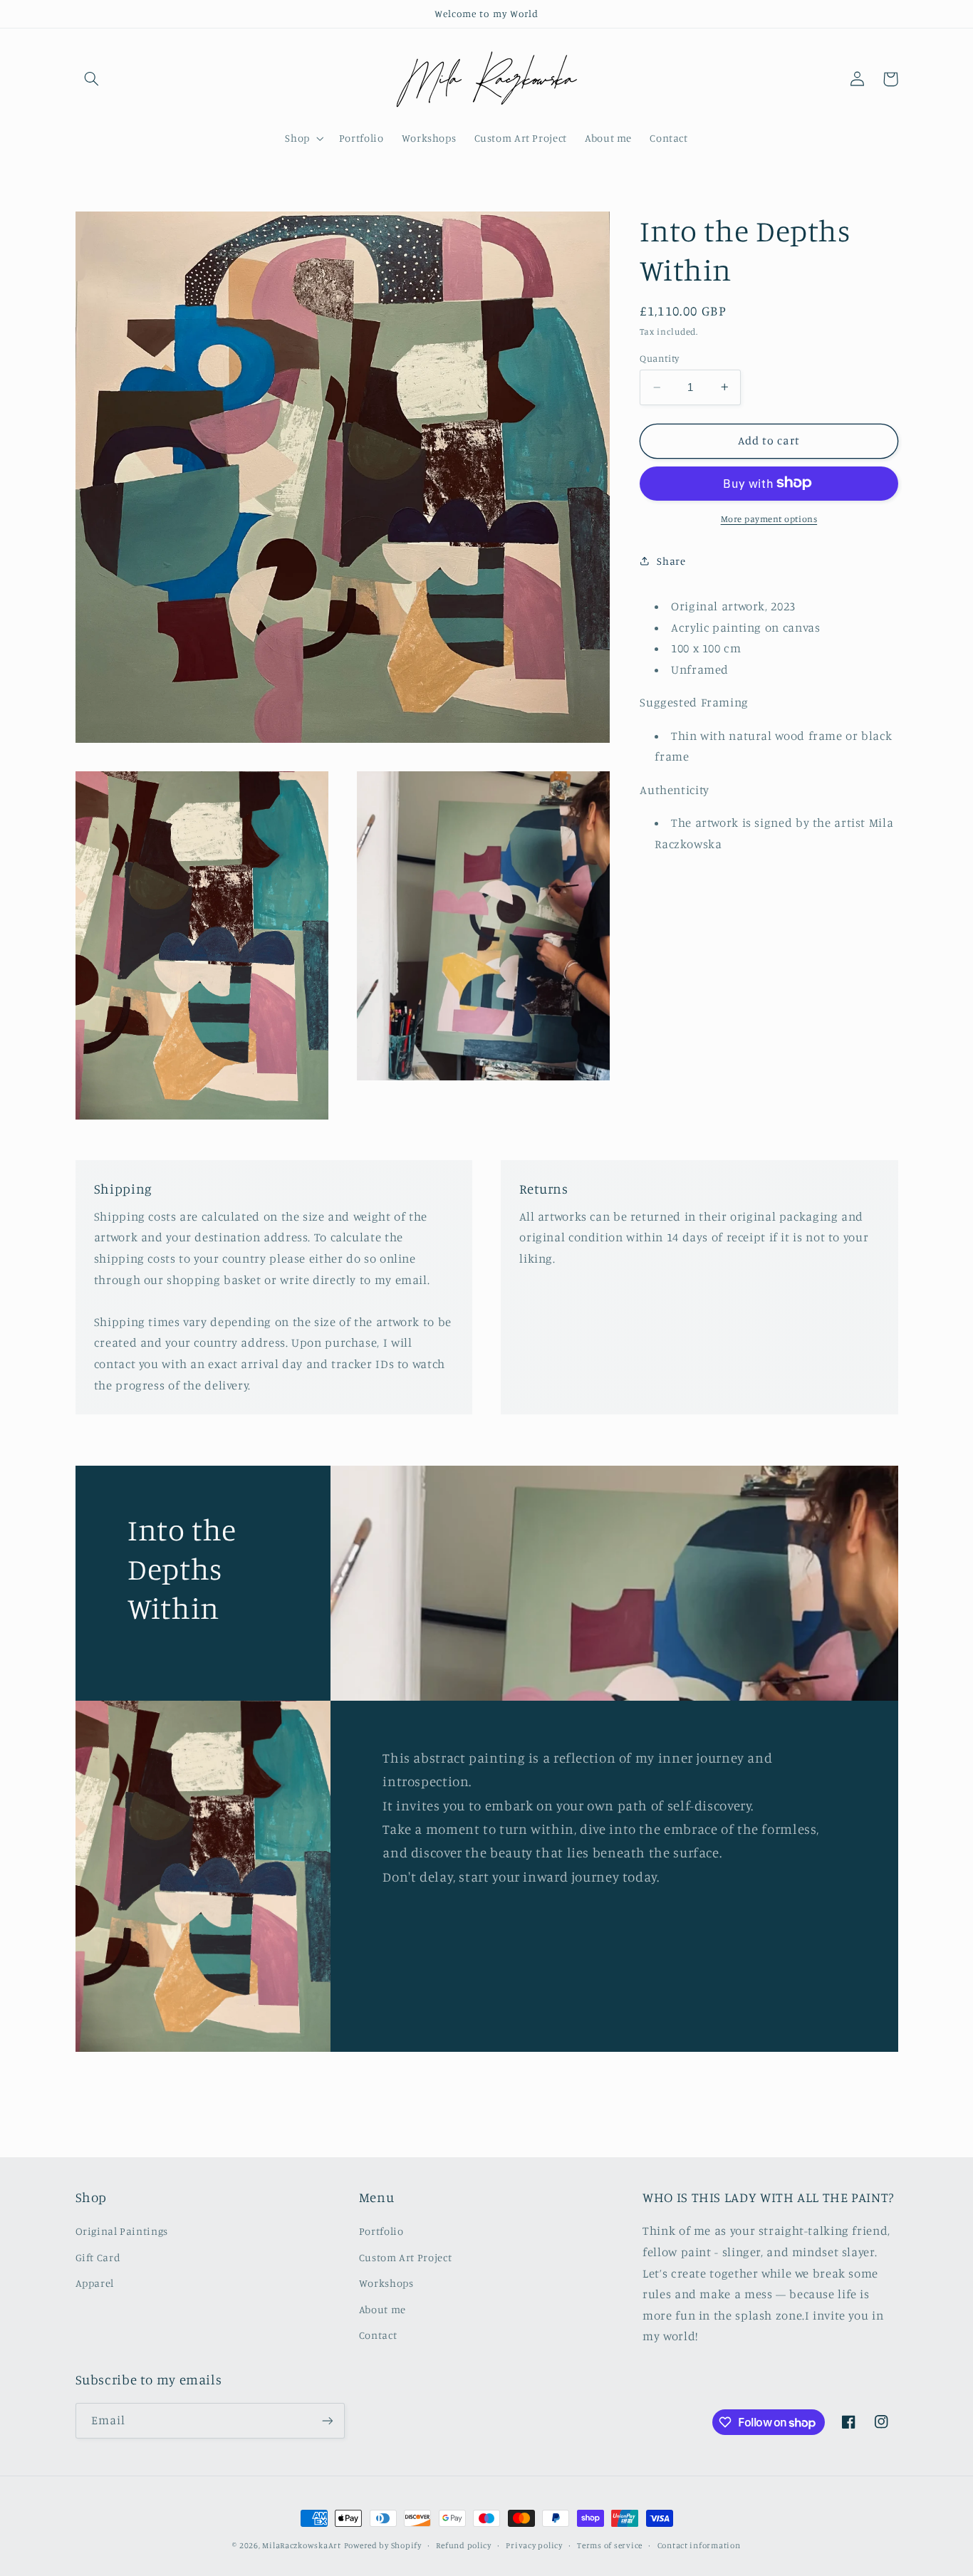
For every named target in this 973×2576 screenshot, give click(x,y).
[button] (92, 79)
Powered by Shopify (383, 2545)
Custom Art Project (405, 2257)
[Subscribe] (327, 2420)
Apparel (95, 2283)
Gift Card (98, 2257)
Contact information (699, 2545)
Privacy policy (534, 2545)
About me (383, 2309)
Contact (378, 2335)
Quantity (659, 358)
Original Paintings (122, 2231)
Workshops (386, 2283)
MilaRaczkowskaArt (302, 2545)
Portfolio (381, 2231)
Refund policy (464, 2545)
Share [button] (671, 560)
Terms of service (610, 2545)
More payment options (769, 518)
